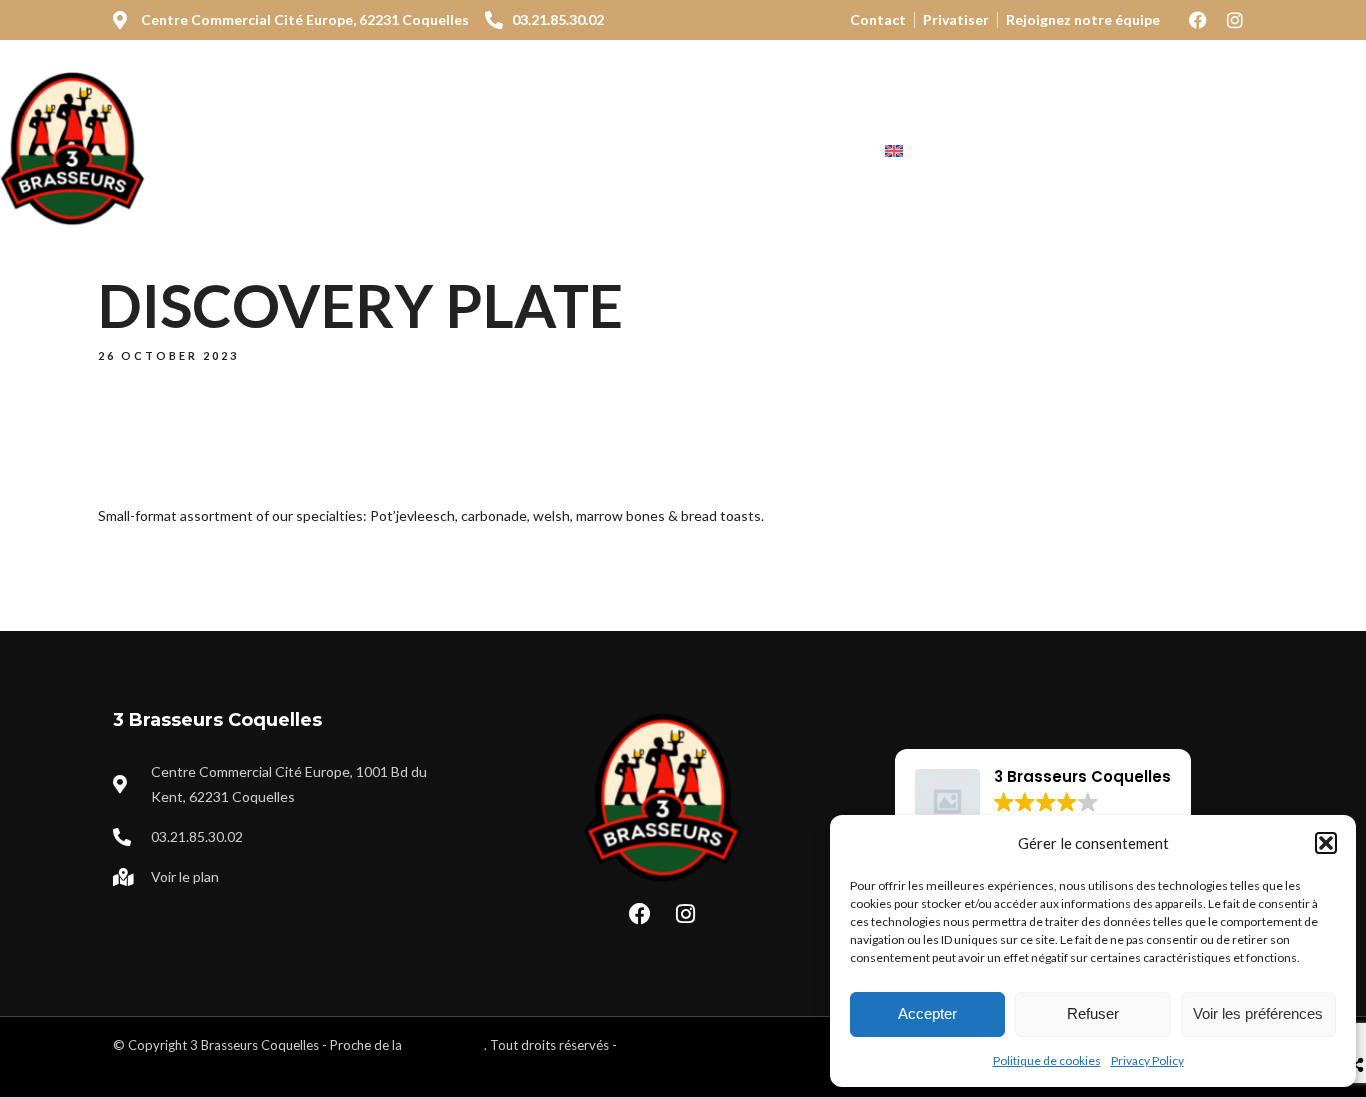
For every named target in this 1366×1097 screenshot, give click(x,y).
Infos (803, 151)
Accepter (927, 1013)
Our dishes (563, 151)
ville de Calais (444, 1045)
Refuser (1093, 1013)
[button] (1326, 843)
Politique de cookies (1047, 1060)
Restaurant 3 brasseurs (375, 151)
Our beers (696, 151)
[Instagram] (1235, 20)
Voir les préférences (1258, 1013)
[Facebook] (1198, 20)
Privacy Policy (1147, 1060)
